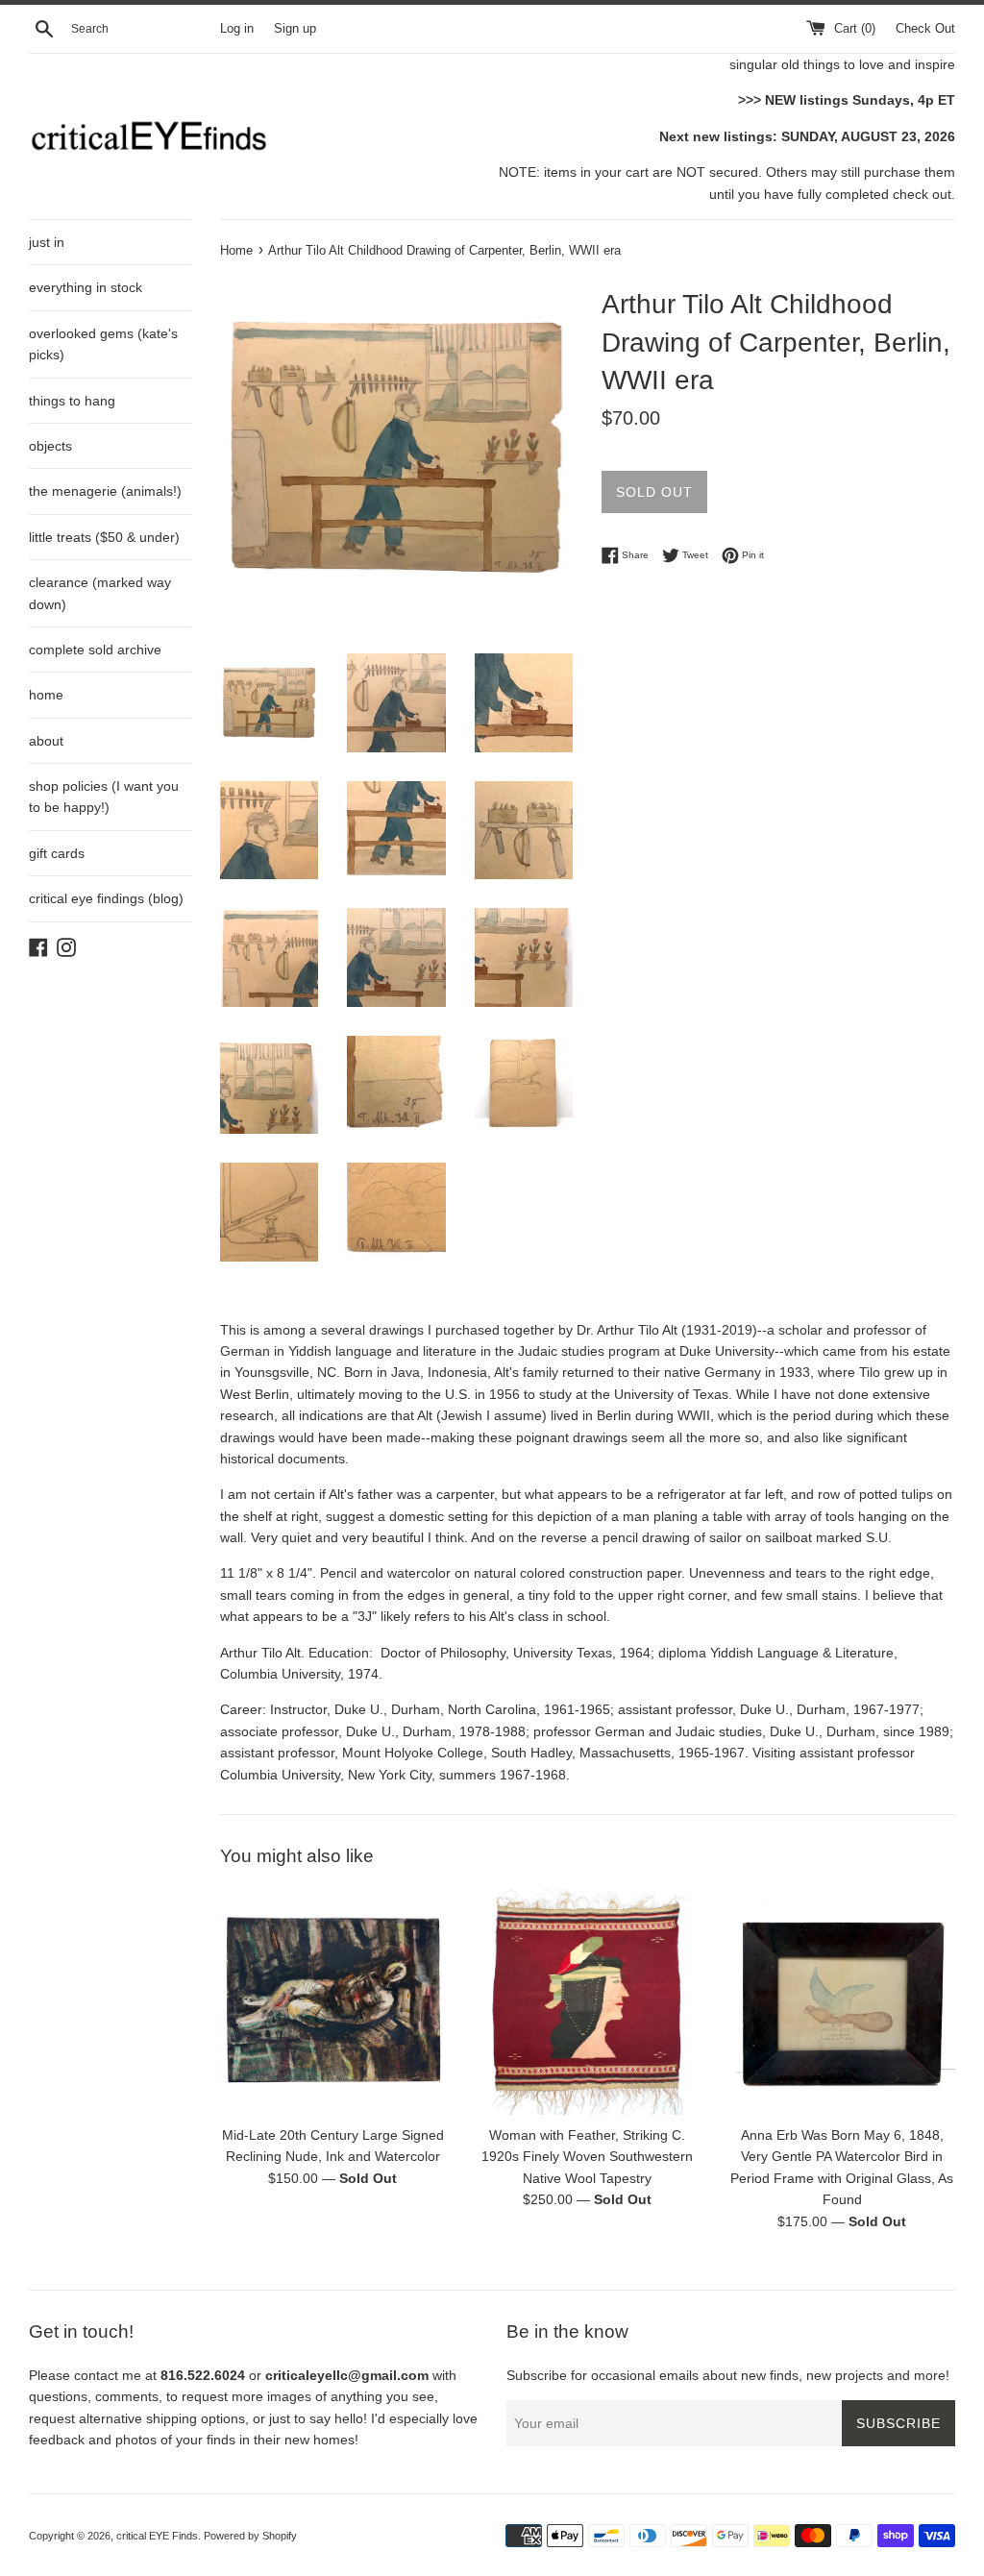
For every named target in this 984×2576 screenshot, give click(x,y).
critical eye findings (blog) (106, 898)
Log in (237, 29)
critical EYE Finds (157, 2536)
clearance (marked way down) (100, 593)
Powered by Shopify (250, 2536)
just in (47, 242)
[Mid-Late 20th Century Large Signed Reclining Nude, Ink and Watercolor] (333, 2002)
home (46, 695)
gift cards (57, 853)
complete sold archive (95, 650)
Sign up (295, 29)
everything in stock (86, 287)
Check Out (925, 29)
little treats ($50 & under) (104, 537)
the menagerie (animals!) (105, 491)
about (46, 741)
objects (50, 446)
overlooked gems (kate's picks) (103, 344)
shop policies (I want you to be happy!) (104, 797)
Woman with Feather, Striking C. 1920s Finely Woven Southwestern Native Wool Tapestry (587, 2157)
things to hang (72, 401)
